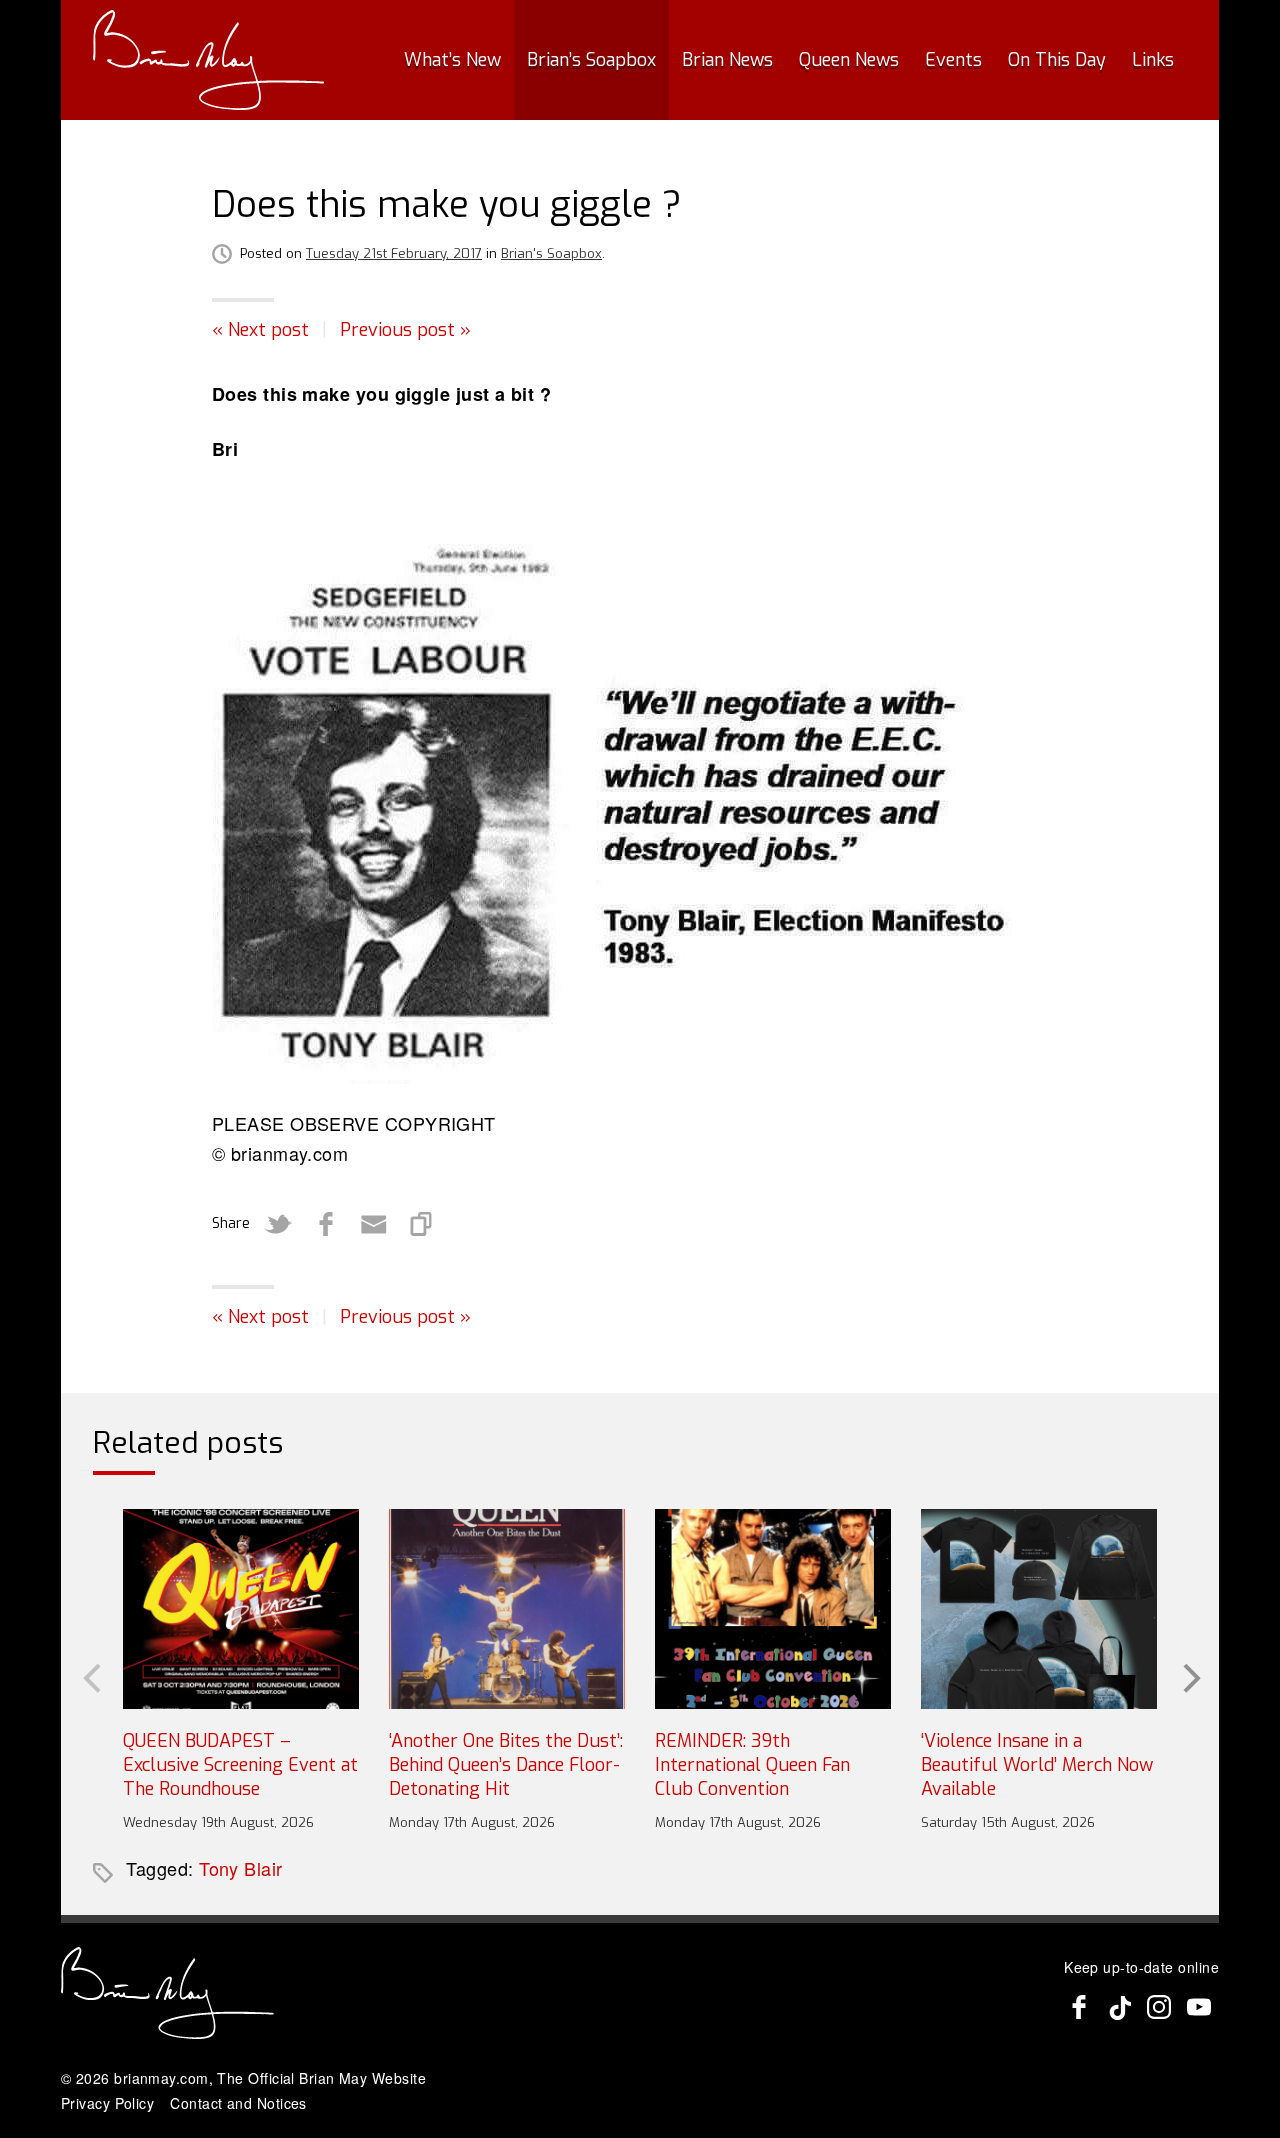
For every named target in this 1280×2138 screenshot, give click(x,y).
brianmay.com (161, 2078)
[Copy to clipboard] (422, 1224)
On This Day (1057, 60)
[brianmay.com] (208, 60)
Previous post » (405, 330)
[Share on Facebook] (326, 1224)
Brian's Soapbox (551, 253)
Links (1153, 60)
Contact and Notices (238, 2103)
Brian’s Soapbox (591, 60)
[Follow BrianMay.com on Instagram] (1159, 2007)
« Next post (260, 330)
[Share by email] (374, 1224)
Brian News (727, 60)
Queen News (849, 60)
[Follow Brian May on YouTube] (1199, 2007)
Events (953, 60)
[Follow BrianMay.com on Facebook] (1079, 2007)
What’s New (452, 60)
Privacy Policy (107, 2103)
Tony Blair (241, 1868)
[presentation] (90, 1676)
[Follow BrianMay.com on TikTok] (1119, 2007)
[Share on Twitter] (278, 1224)
